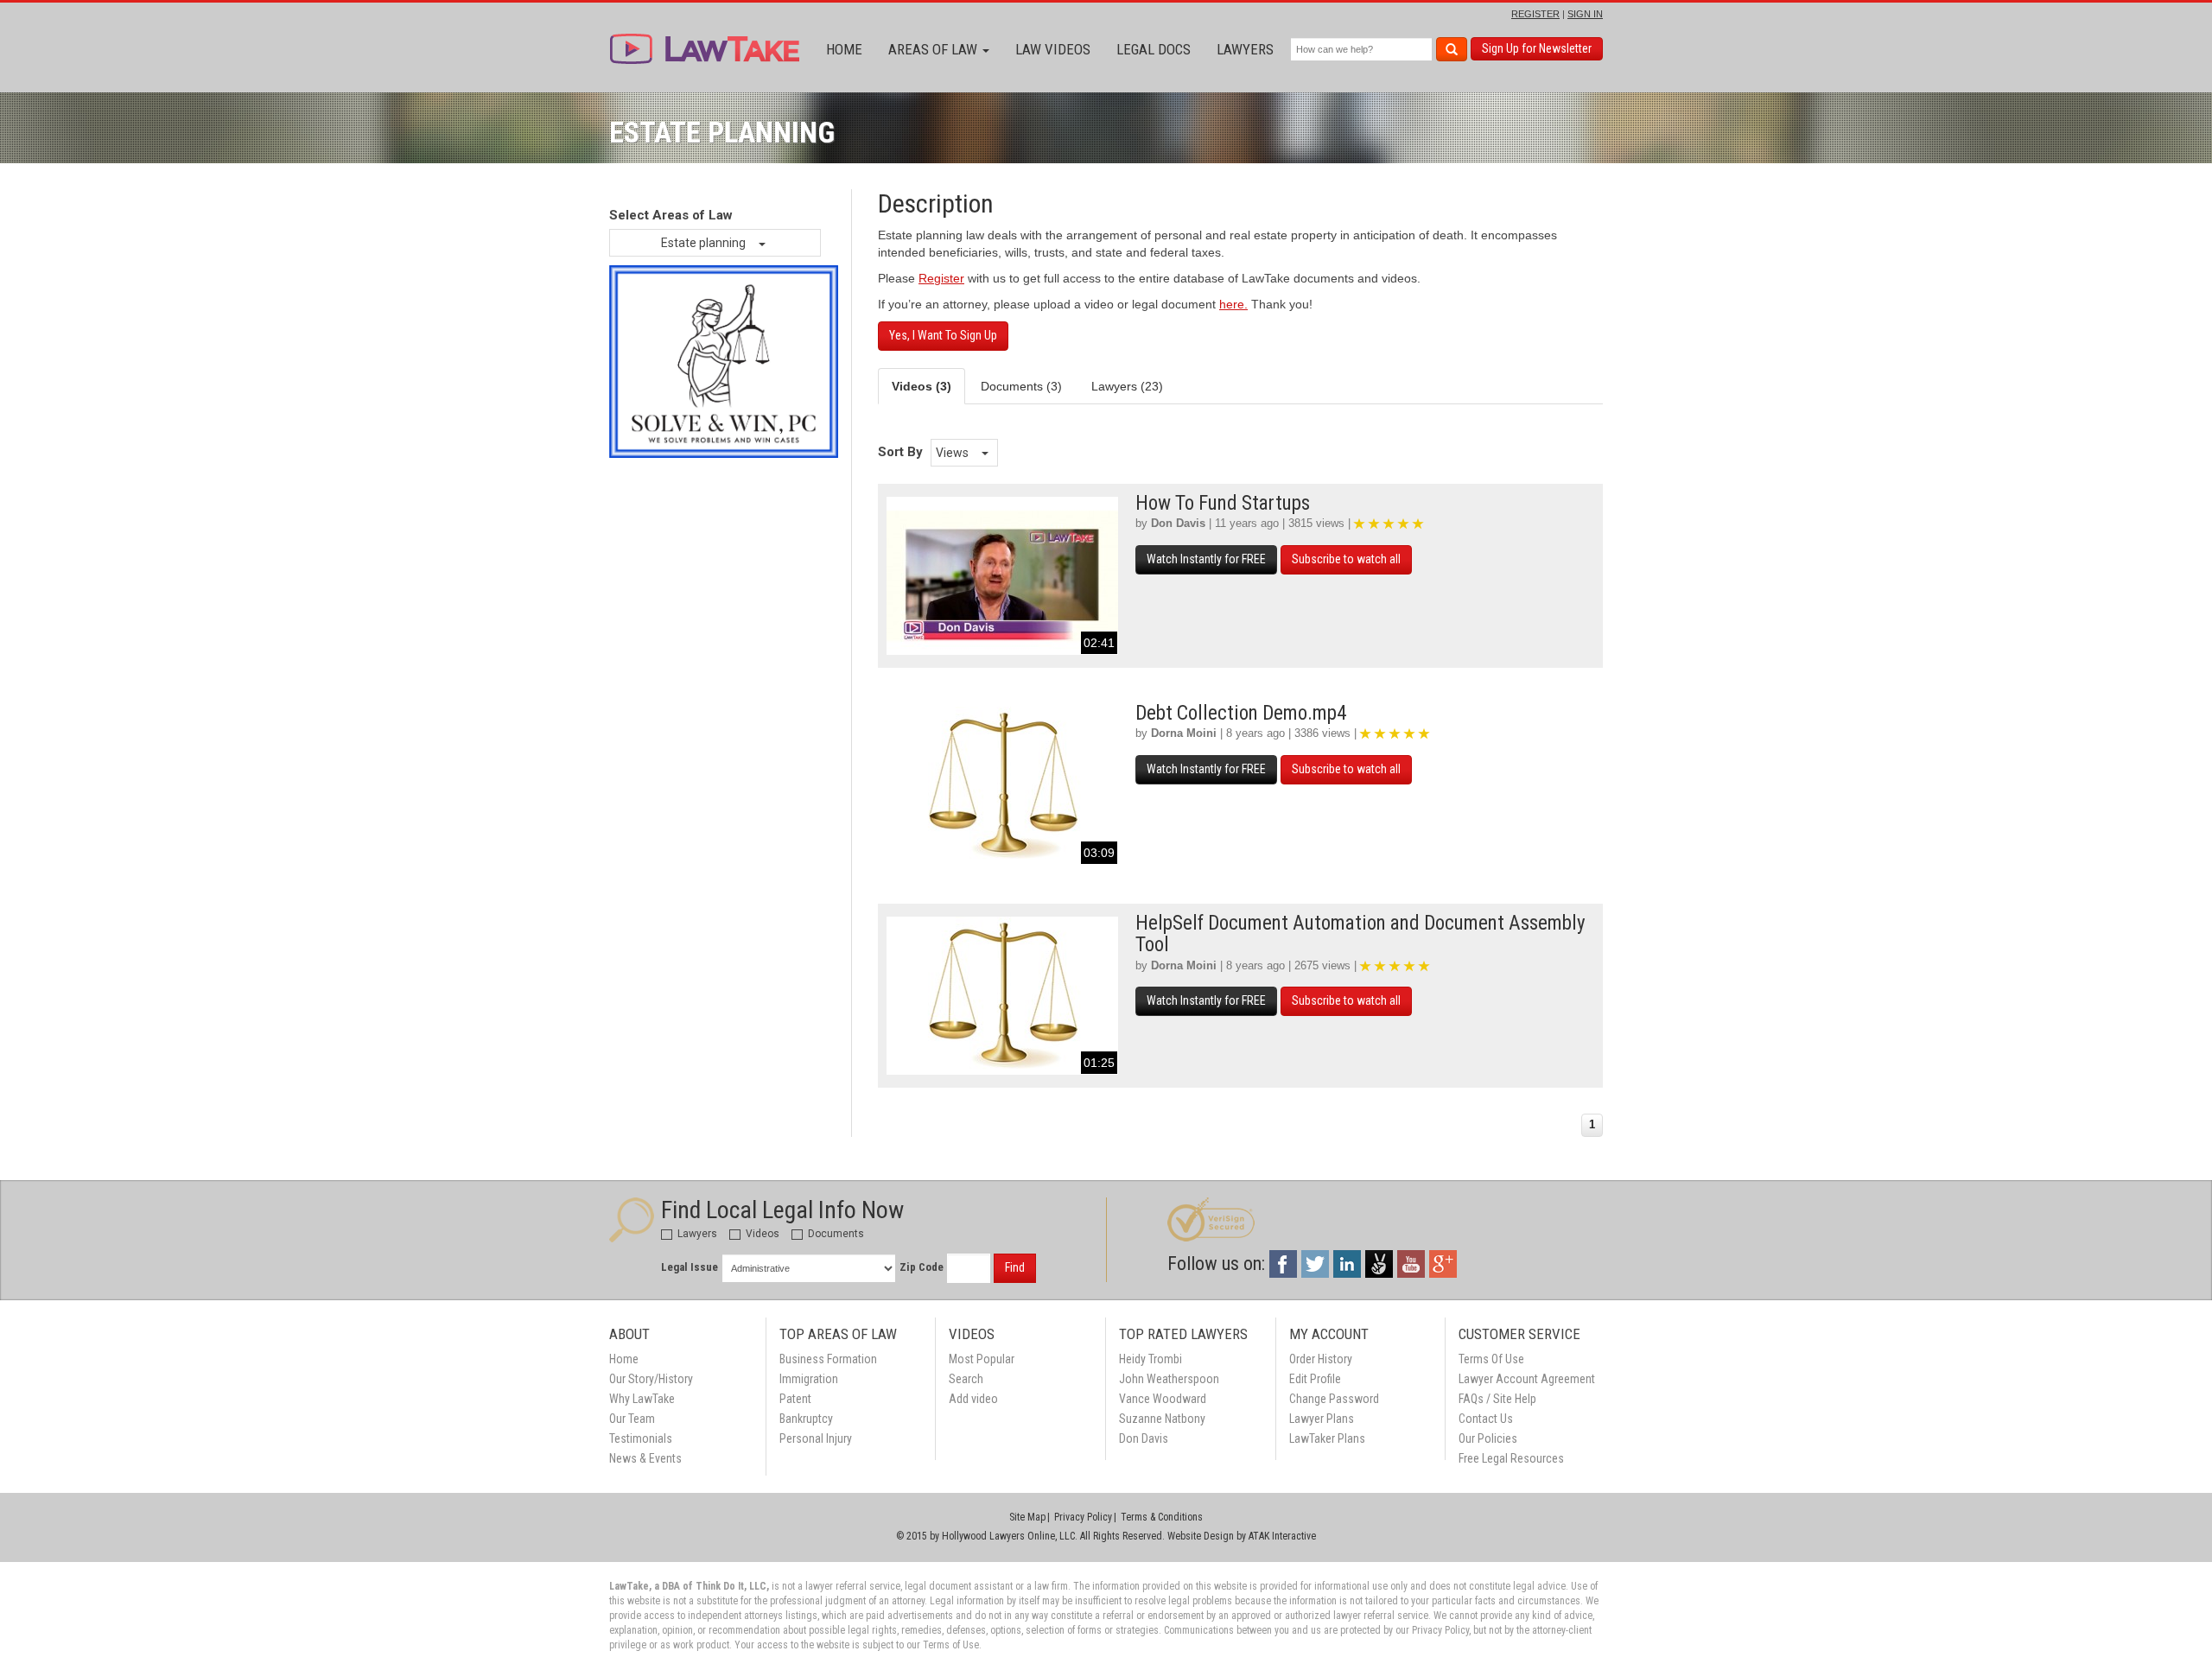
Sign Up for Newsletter (1537, 48)
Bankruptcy (806, 1419)
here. (1233, 304)
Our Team (632, 1419)
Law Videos (1053, 49)
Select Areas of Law (671, 215)
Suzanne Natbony (1162, 1419)
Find (1015, 1267)
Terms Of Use (1491, 1359)
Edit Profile (1315, 1379)
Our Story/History (651, 1379)
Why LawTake (642, 1399)
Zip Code (922, 1267)
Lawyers (1245, 49)
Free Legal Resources (1511, 1458)
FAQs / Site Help (1497, 1399)
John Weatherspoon (1169, 1379)
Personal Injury (816, 1438)
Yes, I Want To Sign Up (943, 335)
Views (953, 453)
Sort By (900, 452)
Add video (973, 1399)
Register (941, 278)
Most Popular (982, 1359)
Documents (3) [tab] (1021, 386)
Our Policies (1488, 1438)
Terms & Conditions (1162, 1517)
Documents (835, 1234)
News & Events (645, 1458)
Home (844, 49)
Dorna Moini (1184, 733)
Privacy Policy (1083, 1517)
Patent (795, 1399)
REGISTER (1535, 14)
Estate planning (705, 243)
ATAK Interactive (1282, 1536)
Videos (761, 1234)
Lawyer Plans (1322, 1419)
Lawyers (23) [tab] (1127, 386)
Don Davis (1178, 523)
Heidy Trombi (1150, 1359)
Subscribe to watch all (1346, 559)
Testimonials (641, 1438)
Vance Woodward (1163, 1399)
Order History (1321, 1359)
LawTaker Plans (1327, 1438)
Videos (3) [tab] (922, 386)
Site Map (1027, 1517)
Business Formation (828, 1359)
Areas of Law (934, 49)
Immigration (809, 1379)
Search (966, 1379)
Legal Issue (690, 1267)
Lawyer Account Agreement (1527, 1379)
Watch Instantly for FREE (1206, 559)
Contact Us (1486, 1419)
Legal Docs (1154, 49)
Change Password (1334, 1399)
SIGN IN (1585, 14)
